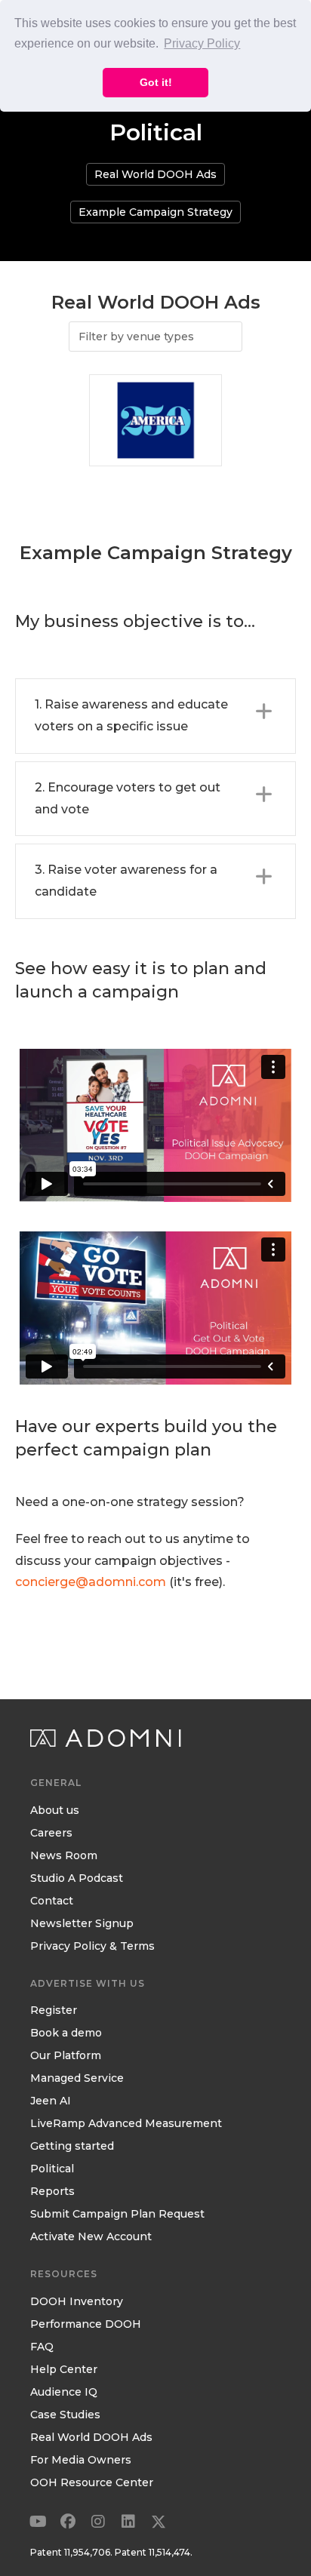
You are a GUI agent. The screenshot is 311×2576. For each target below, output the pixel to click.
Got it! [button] (156, 82)
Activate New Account (91, 2237)
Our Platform (66, 2056)
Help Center (64, 2370)
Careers (51, 1834)
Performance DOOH (86, 2325)
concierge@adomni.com (91, 1582)
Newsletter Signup (82, 1924)
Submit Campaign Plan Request (117, 2215)
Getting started (72, 2147)
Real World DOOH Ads (91, 2438)
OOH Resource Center (92, 2483)
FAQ (42, 2347)
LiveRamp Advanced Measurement (126, 2124)
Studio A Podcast (77, 1879)
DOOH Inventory (77, 2302)
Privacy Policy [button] (202, 43)
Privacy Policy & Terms (92, 1947)
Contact (52, 1901)
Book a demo (66, 2033)
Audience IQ (64, 2393)
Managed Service (77, 2079)
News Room (64, 1856)
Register (54, 2011)
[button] (155, 716)
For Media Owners (81, 2461)
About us (55, 1811)
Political (52, 2169)
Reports (52, 2192)
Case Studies (65, 2415)
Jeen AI (51, 2101)
